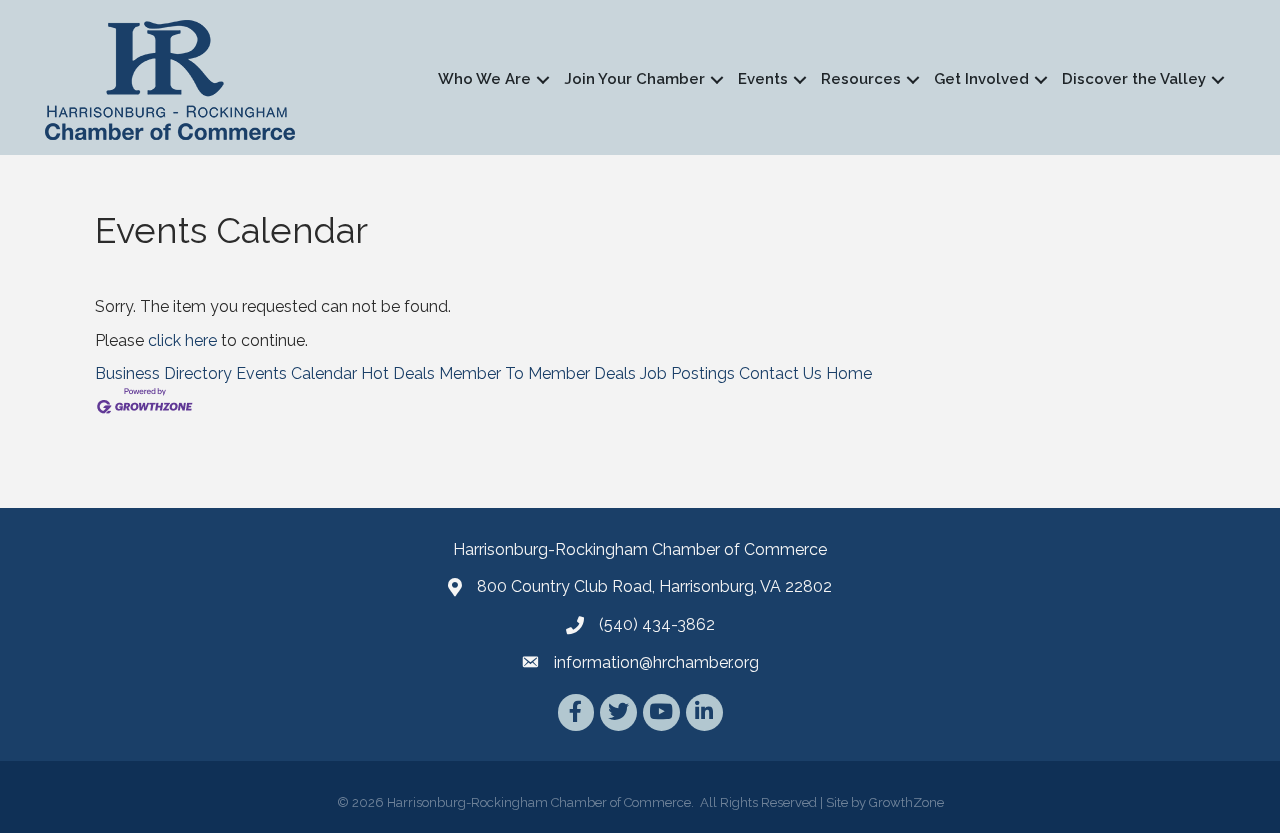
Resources (861, 79)
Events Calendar (296, 373)
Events (763, 79)
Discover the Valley (1134, 79)
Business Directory (163, 373)
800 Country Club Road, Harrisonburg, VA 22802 (654, 586)
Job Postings (687, 373)
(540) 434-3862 (657, 624)
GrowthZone (906, 802)
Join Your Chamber (634, 79)
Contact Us (780, 373)
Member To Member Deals (537, 373)
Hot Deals (398, 373)
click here (182, 340)
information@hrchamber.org (656, 662)
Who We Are (484, 79)
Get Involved (981, 79)
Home (849, 373)
